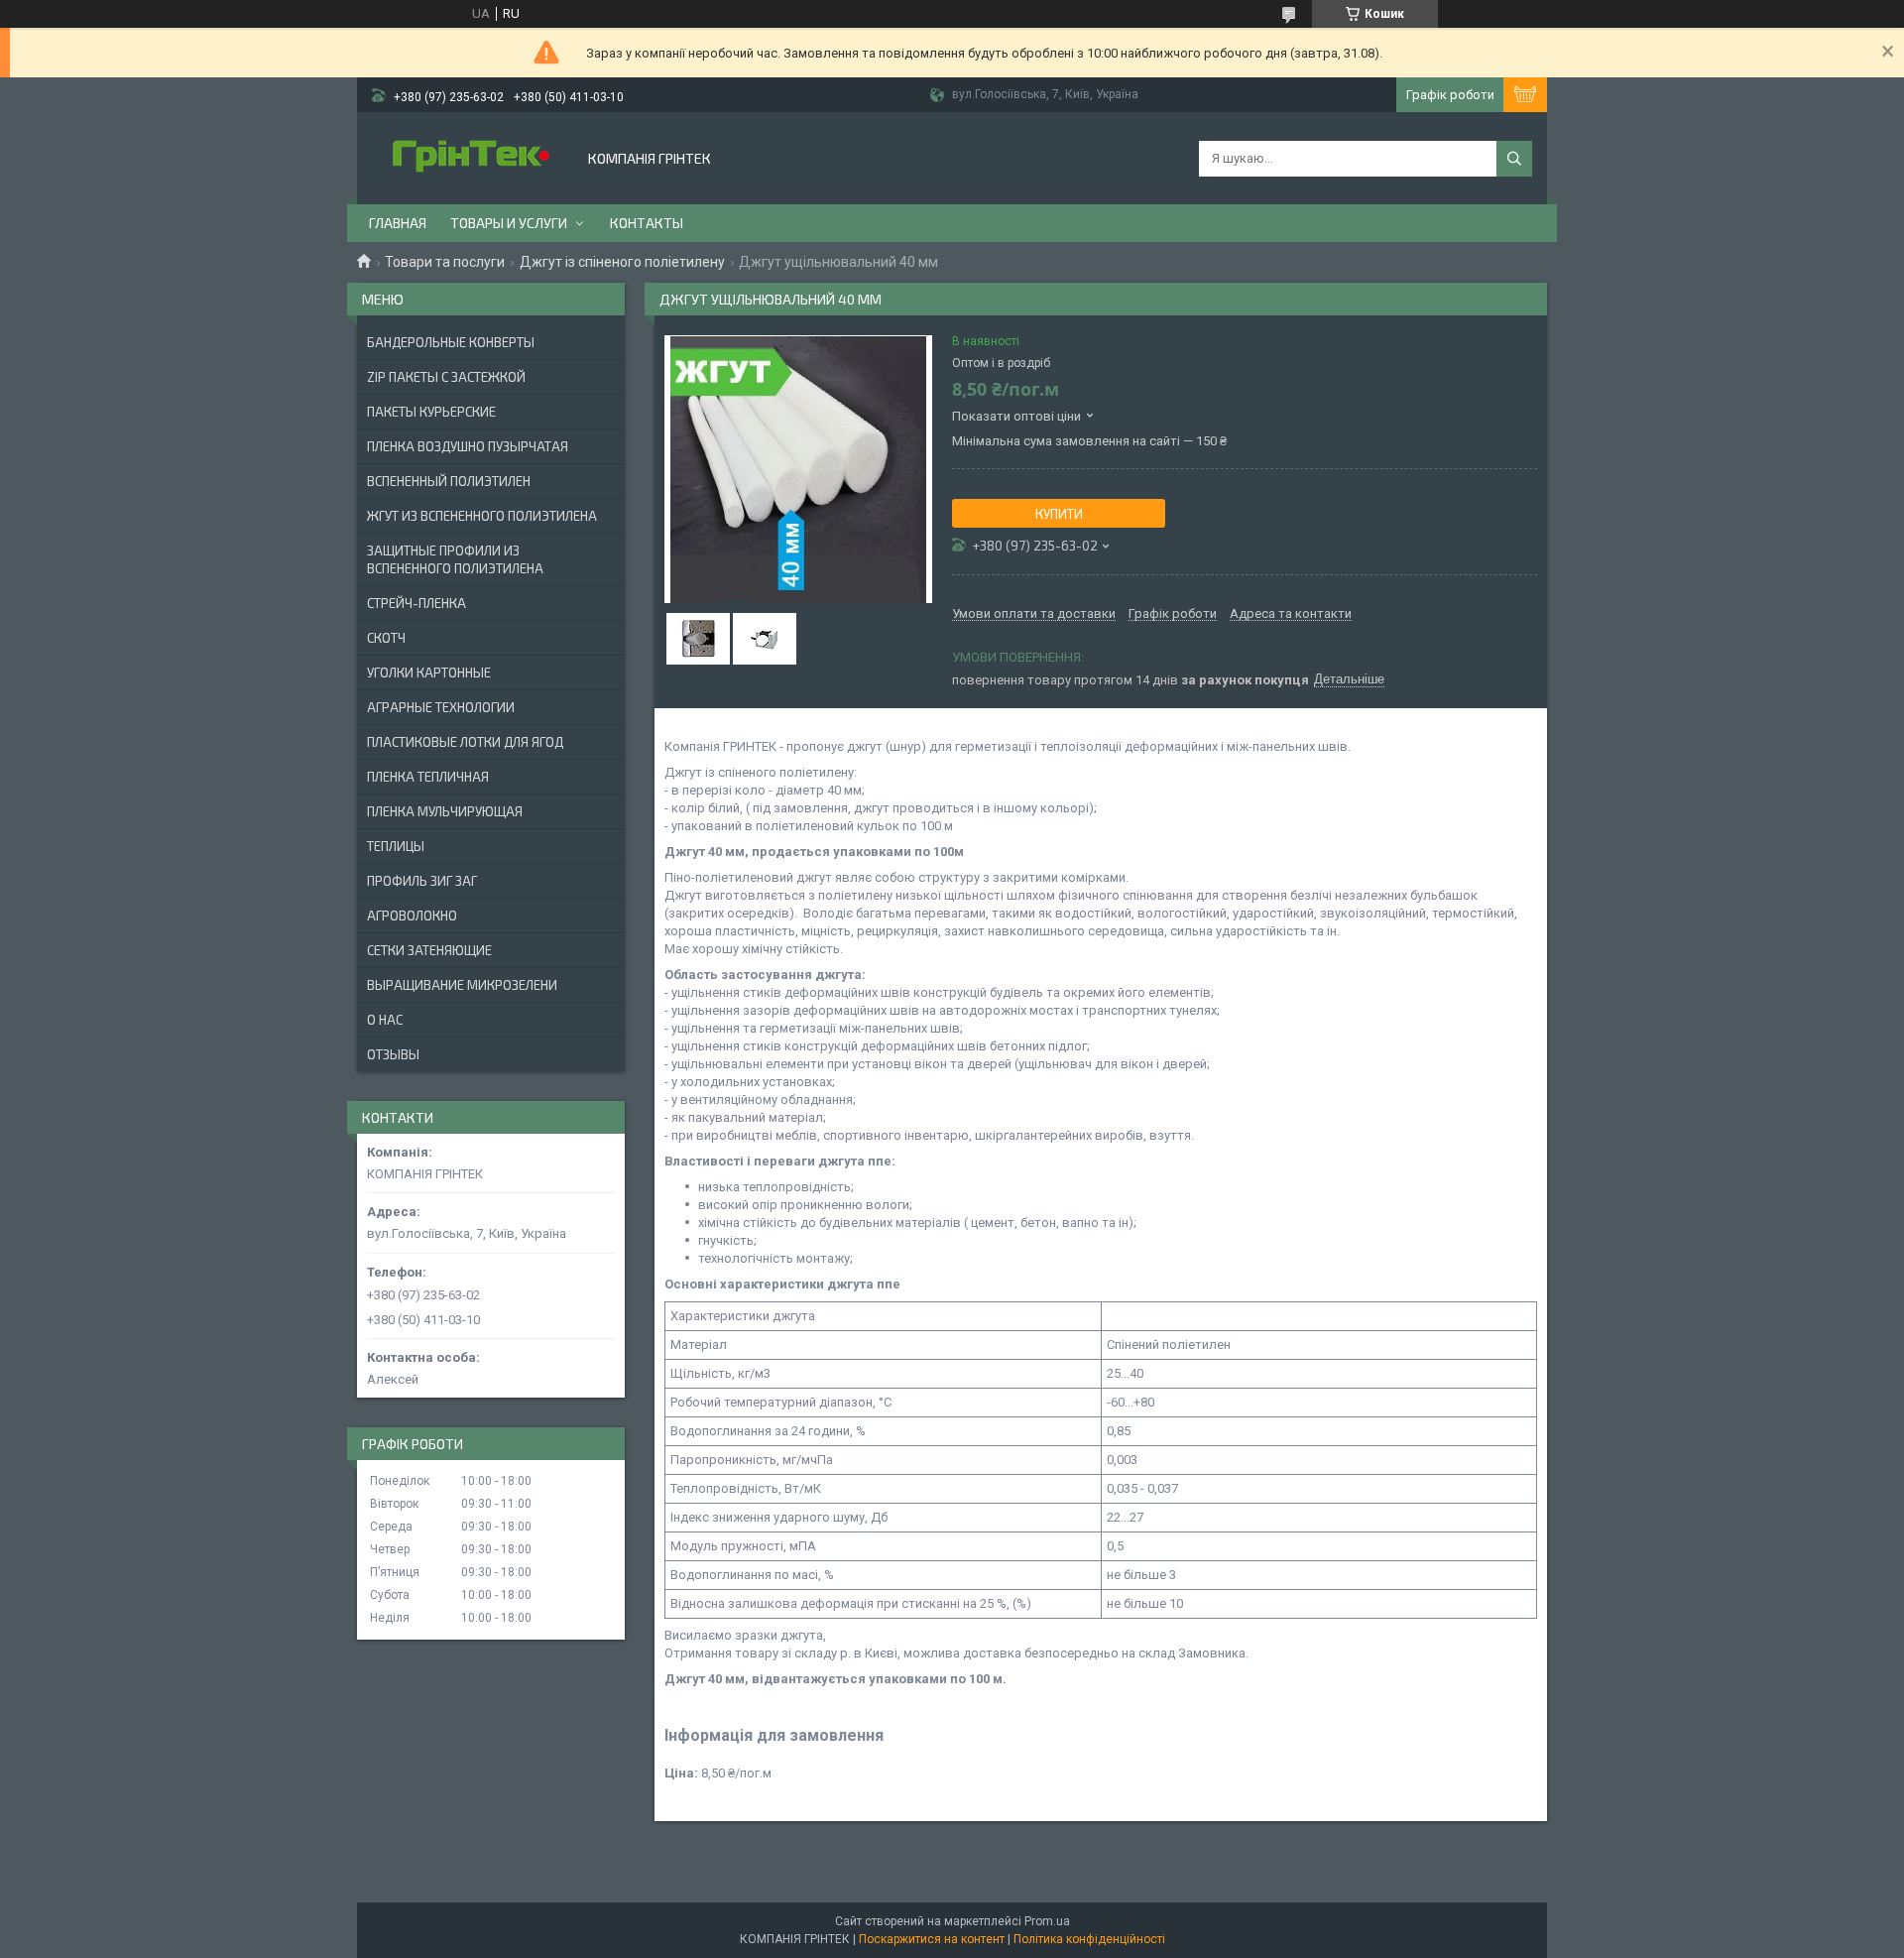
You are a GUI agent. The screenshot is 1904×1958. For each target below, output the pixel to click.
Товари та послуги (445, 262)
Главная (398, 223)
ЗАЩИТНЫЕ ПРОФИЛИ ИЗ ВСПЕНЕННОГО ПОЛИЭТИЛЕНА (455, 559)
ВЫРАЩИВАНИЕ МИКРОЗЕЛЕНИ (462, 985)
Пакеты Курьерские (431, 412)
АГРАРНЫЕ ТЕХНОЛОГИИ (441, 707)
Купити (1059, 514)
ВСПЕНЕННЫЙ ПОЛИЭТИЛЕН (449, 481)
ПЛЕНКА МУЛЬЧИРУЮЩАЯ (445, 811)
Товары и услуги (509, 223)
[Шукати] (1514, 159)
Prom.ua (1047, 1921)
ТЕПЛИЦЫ (396, 846)
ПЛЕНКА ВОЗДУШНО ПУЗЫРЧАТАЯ (468, 446)
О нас (385, 1020)
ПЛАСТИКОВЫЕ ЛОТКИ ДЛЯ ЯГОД (465, 742)
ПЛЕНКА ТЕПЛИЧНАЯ (428, 777)
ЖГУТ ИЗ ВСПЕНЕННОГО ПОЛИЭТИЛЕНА (482, 516)
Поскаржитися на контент (932, 1939)
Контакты (647, 223)
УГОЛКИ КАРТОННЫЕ (429, 673)
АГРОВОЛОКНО (412, 916)
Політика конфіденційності (1089, 1939)
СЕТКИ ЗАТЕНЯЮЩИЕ (429, 950)
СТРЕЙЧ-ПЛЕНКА (416, 603)
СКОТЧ (386, 638)
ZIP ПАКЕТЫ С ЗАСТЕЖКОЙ (446, 377)
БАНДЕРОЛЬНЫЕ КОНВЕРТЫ (451, 342)
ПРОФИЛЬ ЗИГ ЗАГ (422, 881)
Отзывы (393, 1054)
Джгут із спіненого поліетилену (622, 262)
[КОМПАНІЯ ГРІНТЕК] (471, 158)
